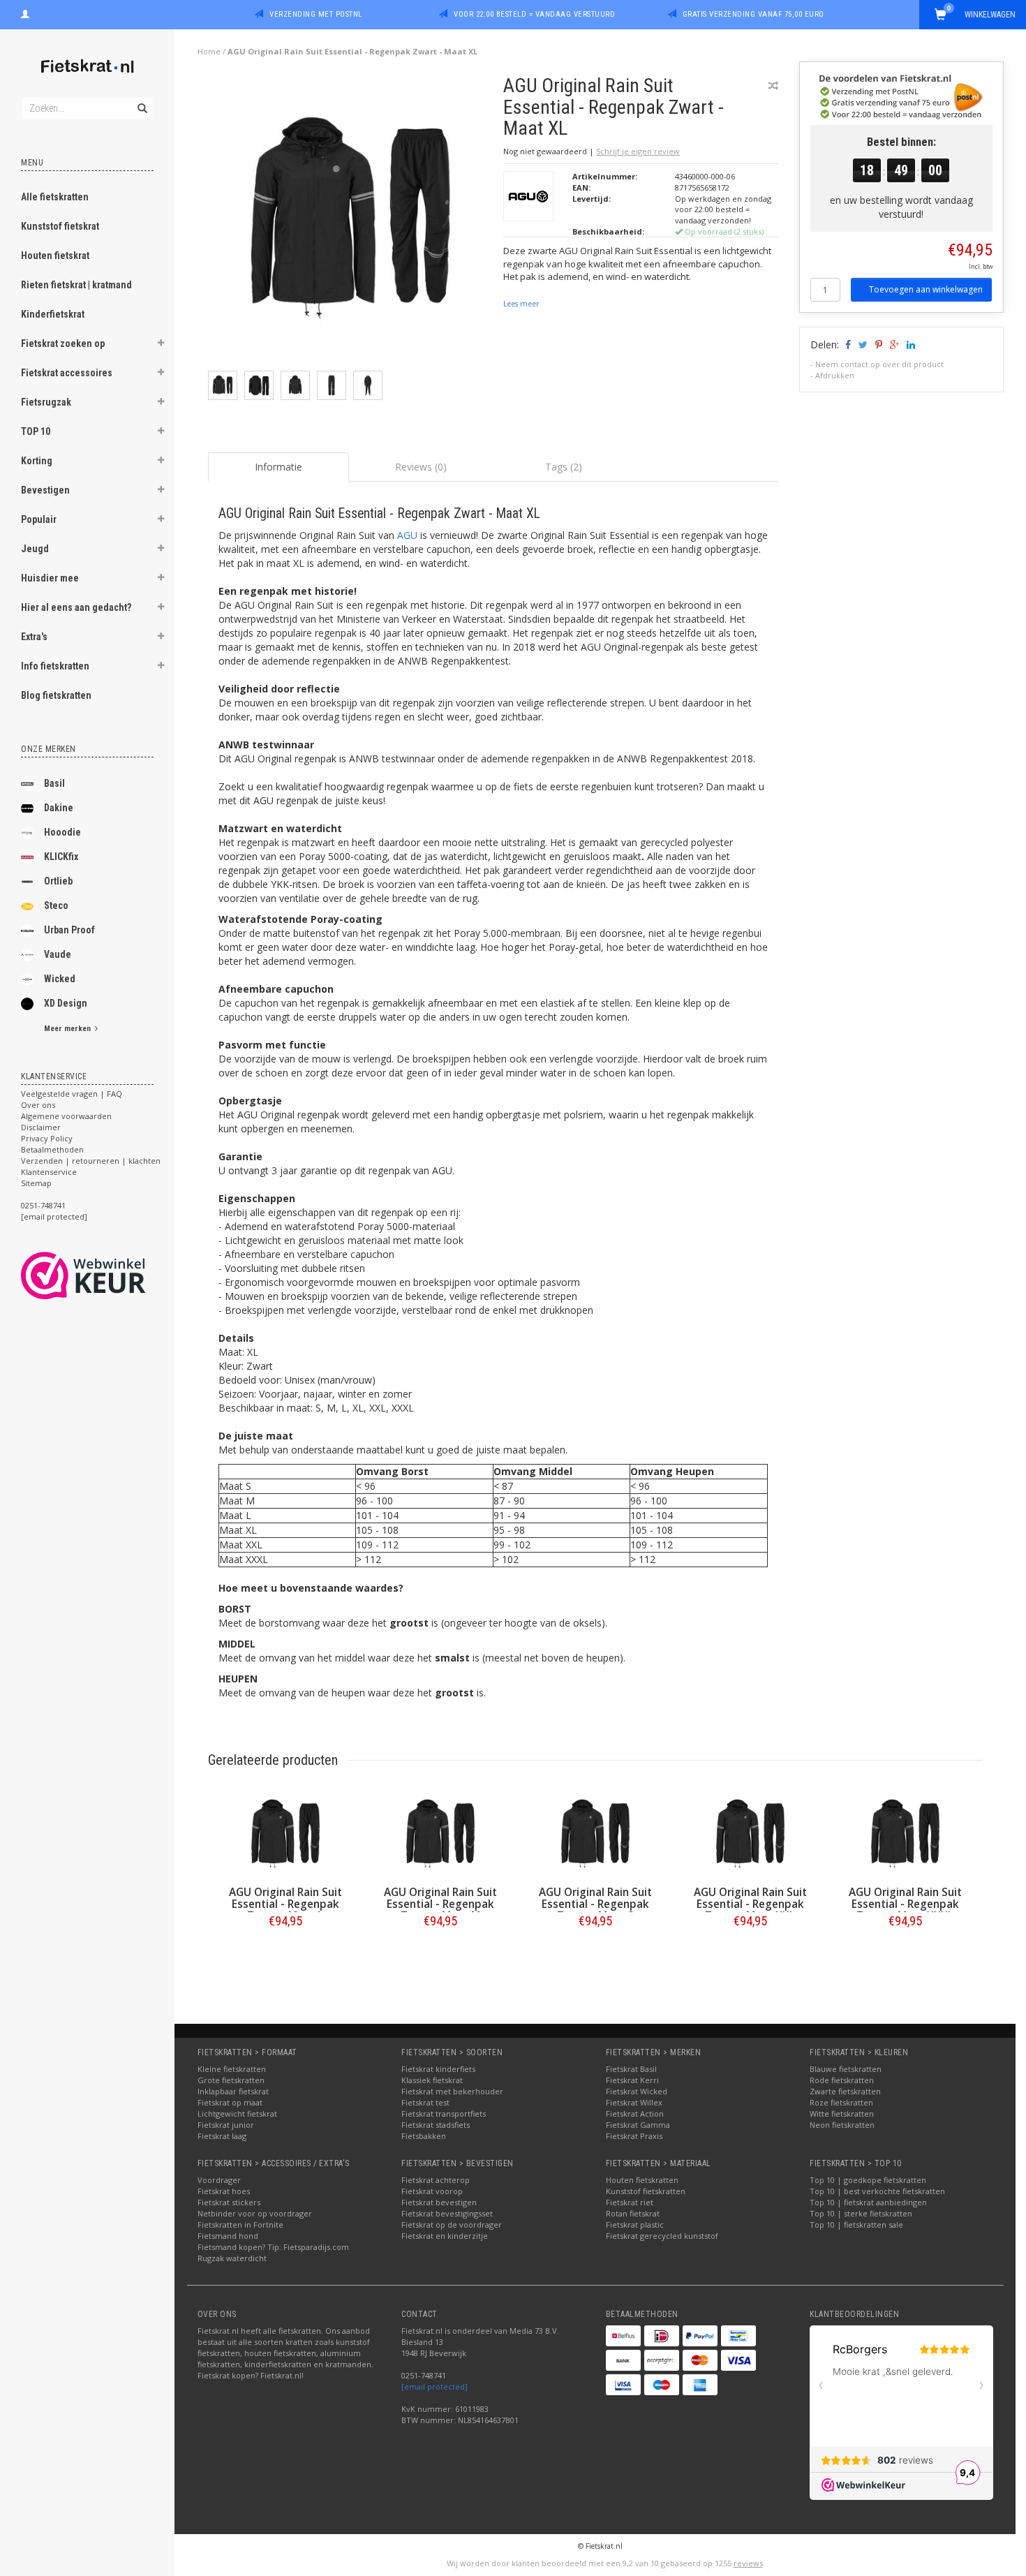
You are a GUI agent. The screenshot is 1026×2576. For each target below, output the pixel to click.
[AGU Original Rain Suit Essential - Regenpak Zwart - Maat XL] (351, 222)
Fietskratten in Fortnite (240, 2225)
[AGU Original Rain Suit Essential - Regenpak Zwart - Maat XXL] (750, 1834)
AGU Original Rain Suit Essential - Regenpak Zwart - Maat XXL (750, 1904)
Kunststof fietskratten (646, 2191)
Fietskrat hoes (224, 2191)
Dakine (59, 808)
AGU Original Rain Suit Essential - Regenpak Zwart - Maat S (595, 1904)
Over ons (38, 1105)
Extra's (34, 637)
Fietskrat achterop (436, 2180)
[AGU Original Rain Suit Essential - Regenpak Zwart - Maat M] (440, 1834)
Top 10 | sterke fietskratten (861, 2213)
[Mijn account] (25, 13)
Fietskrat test (425, 2102)
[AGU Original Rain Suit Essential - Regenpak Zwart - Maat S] (595, 1834)
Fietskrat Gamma (638, 2125)
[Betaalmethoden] (623, 2336)
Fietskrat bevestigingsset (447, 2213)
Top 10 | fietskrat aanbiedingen (868, 2202)
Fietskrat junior (226, 2125)
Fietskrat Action (635, 2114)
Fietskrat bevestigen (439, 2202)
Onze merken (49, 749)
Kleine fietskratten (232, 2069)
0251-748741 (43, 1205)
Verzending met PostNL (316, 14)
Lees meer (521, 304)
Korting (37, 461)
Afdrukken (835, 375)
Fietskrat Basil (631, 2069)
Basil (54, 783)
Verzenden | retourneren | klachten (91, 1161)
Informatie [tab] (278, 467)
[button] (161, 345)
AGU (407, 535)
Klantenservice (49, 1172)
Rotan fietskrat (633, 2213)
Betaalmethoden (52, 1149)
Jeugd (35, 549)
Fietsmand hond (228, 2236)
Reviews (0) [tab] (421, 467)
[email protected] (434, 2386)
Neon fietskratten (842, 2125)
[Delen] (847, 345)
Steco (56, 905)
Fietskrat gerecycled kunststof (662, 2236)
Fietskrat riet (630, 2202)
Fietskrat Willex (634, 2102)
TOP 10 (36, 431)
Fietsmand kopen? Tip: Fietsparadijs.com (273, 2247)
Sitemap (36, 1183)
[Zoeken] (141, 101)
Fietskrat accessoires (67, 373)
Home (209, 51)
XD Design (66, 1003)
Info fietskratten (55, 666)
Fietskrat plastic (635, 2225)
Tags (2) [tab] (564, 467)
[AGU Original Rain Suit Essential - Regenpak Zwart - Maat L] (285, 1834)
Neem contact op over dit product (879, 364)
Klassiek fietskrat (432, 2080)
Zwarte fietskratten (845, 2091)
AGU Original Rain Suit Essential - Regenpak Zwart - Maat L (285, 1904)
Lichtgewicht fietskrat (237, 2114)
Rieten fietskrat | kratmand (76, 285)
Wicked (60, 979)
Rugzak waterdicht (232, 2258)
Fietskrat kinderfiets (438, 2069)
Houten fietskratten (642, 2180)
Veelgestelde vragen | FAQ (72, 1094)
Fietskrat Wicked (637, 2091)
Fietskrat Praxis (634, 2136)
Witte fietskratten (842, 2114)
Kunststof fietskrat (60, 226)
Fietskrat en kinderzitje (445, 2236)
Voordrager (219, 2180)
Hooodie (62, 832)
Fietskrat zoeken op (63, 343)
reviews (748, 2563)
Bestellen (285, 1950)
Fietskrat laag (222, 2136)
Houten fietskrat (55, 256)
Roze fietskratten (841, 2102)
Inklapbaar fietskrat (233, 2091)
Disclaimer (41, 1127)
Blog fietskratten (56, 695)
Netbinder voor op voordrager (255, 2213)
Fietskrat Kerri (632, 2080)
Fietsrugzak (46, 402)
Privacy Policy (47, 1138)
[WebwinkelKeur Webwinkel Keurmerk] (109, 1275)
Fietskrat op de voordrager (452, 2225)
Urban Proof (69, 930)
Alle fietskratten (55, 197)
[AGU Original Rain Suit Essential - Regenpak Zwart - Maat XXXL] (905, 1834)
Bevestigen (45, 490)
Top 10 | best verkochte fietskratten (877, 2191)
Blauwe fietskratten (846, 2069)
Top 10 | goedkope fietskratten (868, 2180)
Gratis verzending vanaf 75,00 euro (753, 14)
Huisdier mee (50, 578)
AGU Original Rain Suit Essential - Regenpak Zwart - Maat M (440, 1904)
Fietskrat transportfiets (444, 2114)
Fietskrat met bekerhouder (452, 2091)
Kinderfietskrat (53, 314)
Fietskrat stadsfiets (436, 2125)
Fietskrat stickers (229, 2202)
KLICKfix (61, 857)
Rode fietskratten (842, 2080)
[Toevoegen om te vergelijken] (773, 86)
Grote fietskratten (231, 2080)
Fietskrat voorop (432, 2191)
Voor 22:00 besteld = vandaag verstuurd (534, 14)
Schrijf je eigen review (638, 151)
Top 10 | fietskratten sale (856, 2225)
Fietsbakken (424, 2136)
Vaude (58, 954)
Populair (39, 519)
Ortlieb (58, 881)
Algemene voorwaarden (66, 1116)
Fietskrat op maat (230, 2102)
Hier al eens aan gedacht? (76, 607)
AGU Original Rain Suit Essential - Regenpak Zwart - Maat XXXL (905, 1904)
